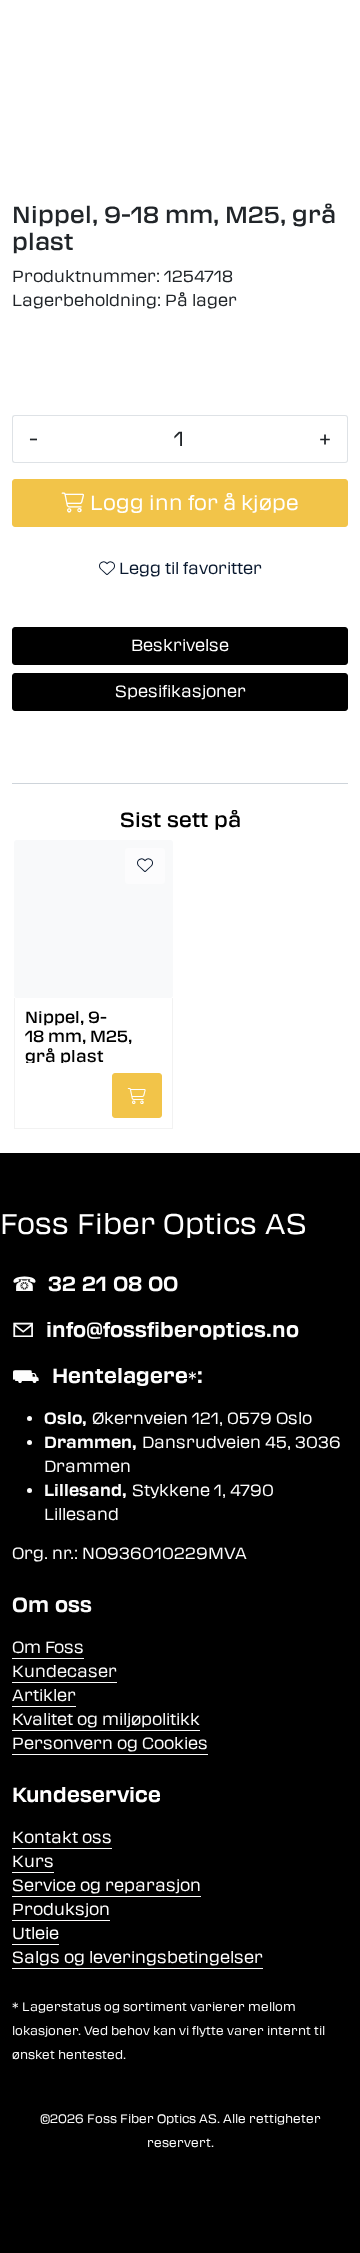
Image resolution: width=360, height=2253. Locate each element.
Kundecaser (64, 1671)
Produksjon (61, 1909)
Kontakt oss (62, 1837)
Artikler (44, 1695)
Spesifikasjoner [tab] (180, 691)
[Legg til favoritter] (145, 866)
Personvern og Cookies (110, 1743)
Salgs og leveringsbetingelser (137, 1957)
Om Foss (48, 1647)
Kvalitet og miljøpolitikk (106, 1719)
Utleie (35, 1933)
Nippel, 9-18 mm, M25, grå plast (78, 1035)
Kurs (33, 1861)
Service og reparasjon (106, 1885)
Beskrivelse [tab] (180, 645)
